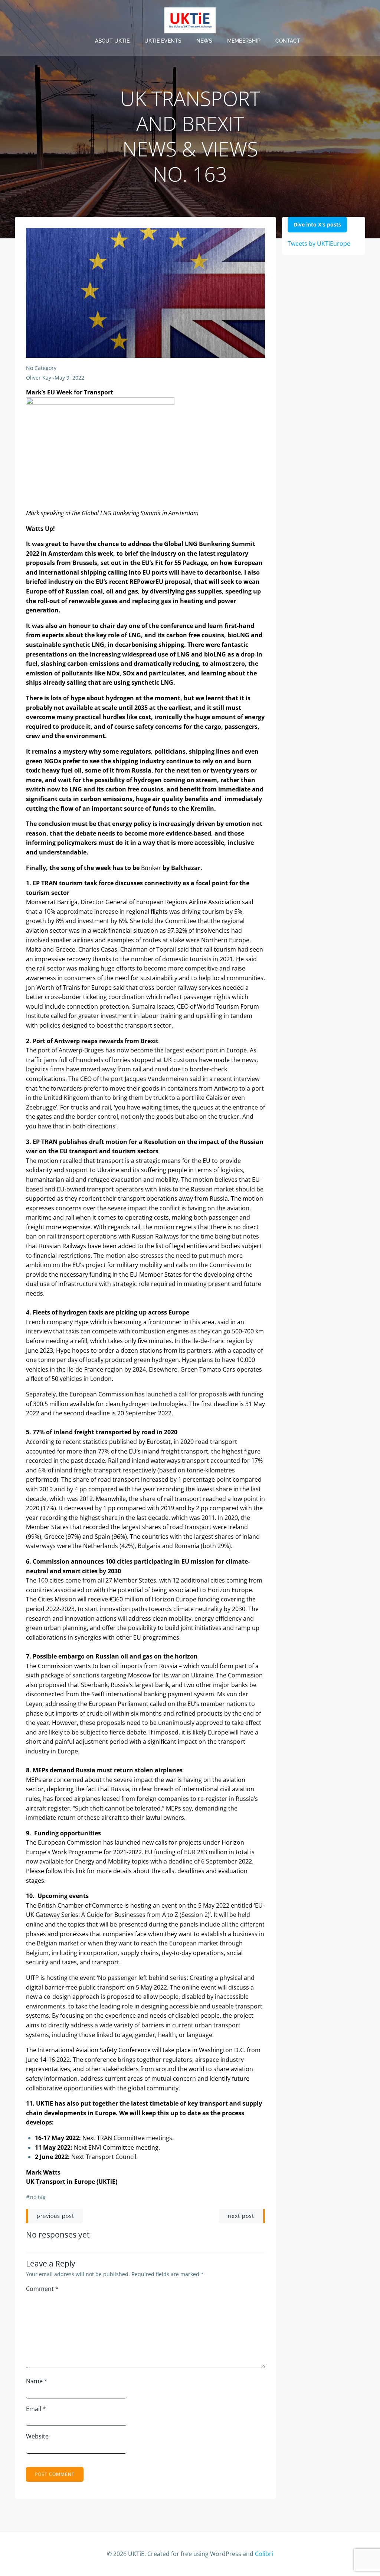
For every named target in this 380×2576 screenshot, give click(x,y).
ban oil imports (121, 1666)
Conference (135, 2050)
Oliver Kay (39, 378)
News (204, 41)
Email (36, 2409)
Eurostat (159, 1442)
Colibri (264, 2554)
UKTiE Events (163, 41)
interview (247, 1079)
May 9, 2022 (69, 378)
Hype (81, 1322)
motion (48, 1161)
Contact (288, 41)
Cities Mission (57, 1599)
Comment (42, 2289)
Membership (244, 41)
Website (37, 2436)
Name (37, 2381)
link (81, 1871)
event (169, 1905)
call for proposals (203, 1394)
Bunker (151, 868)
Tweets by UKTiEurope (319, 244)
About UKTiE (112, 41)
